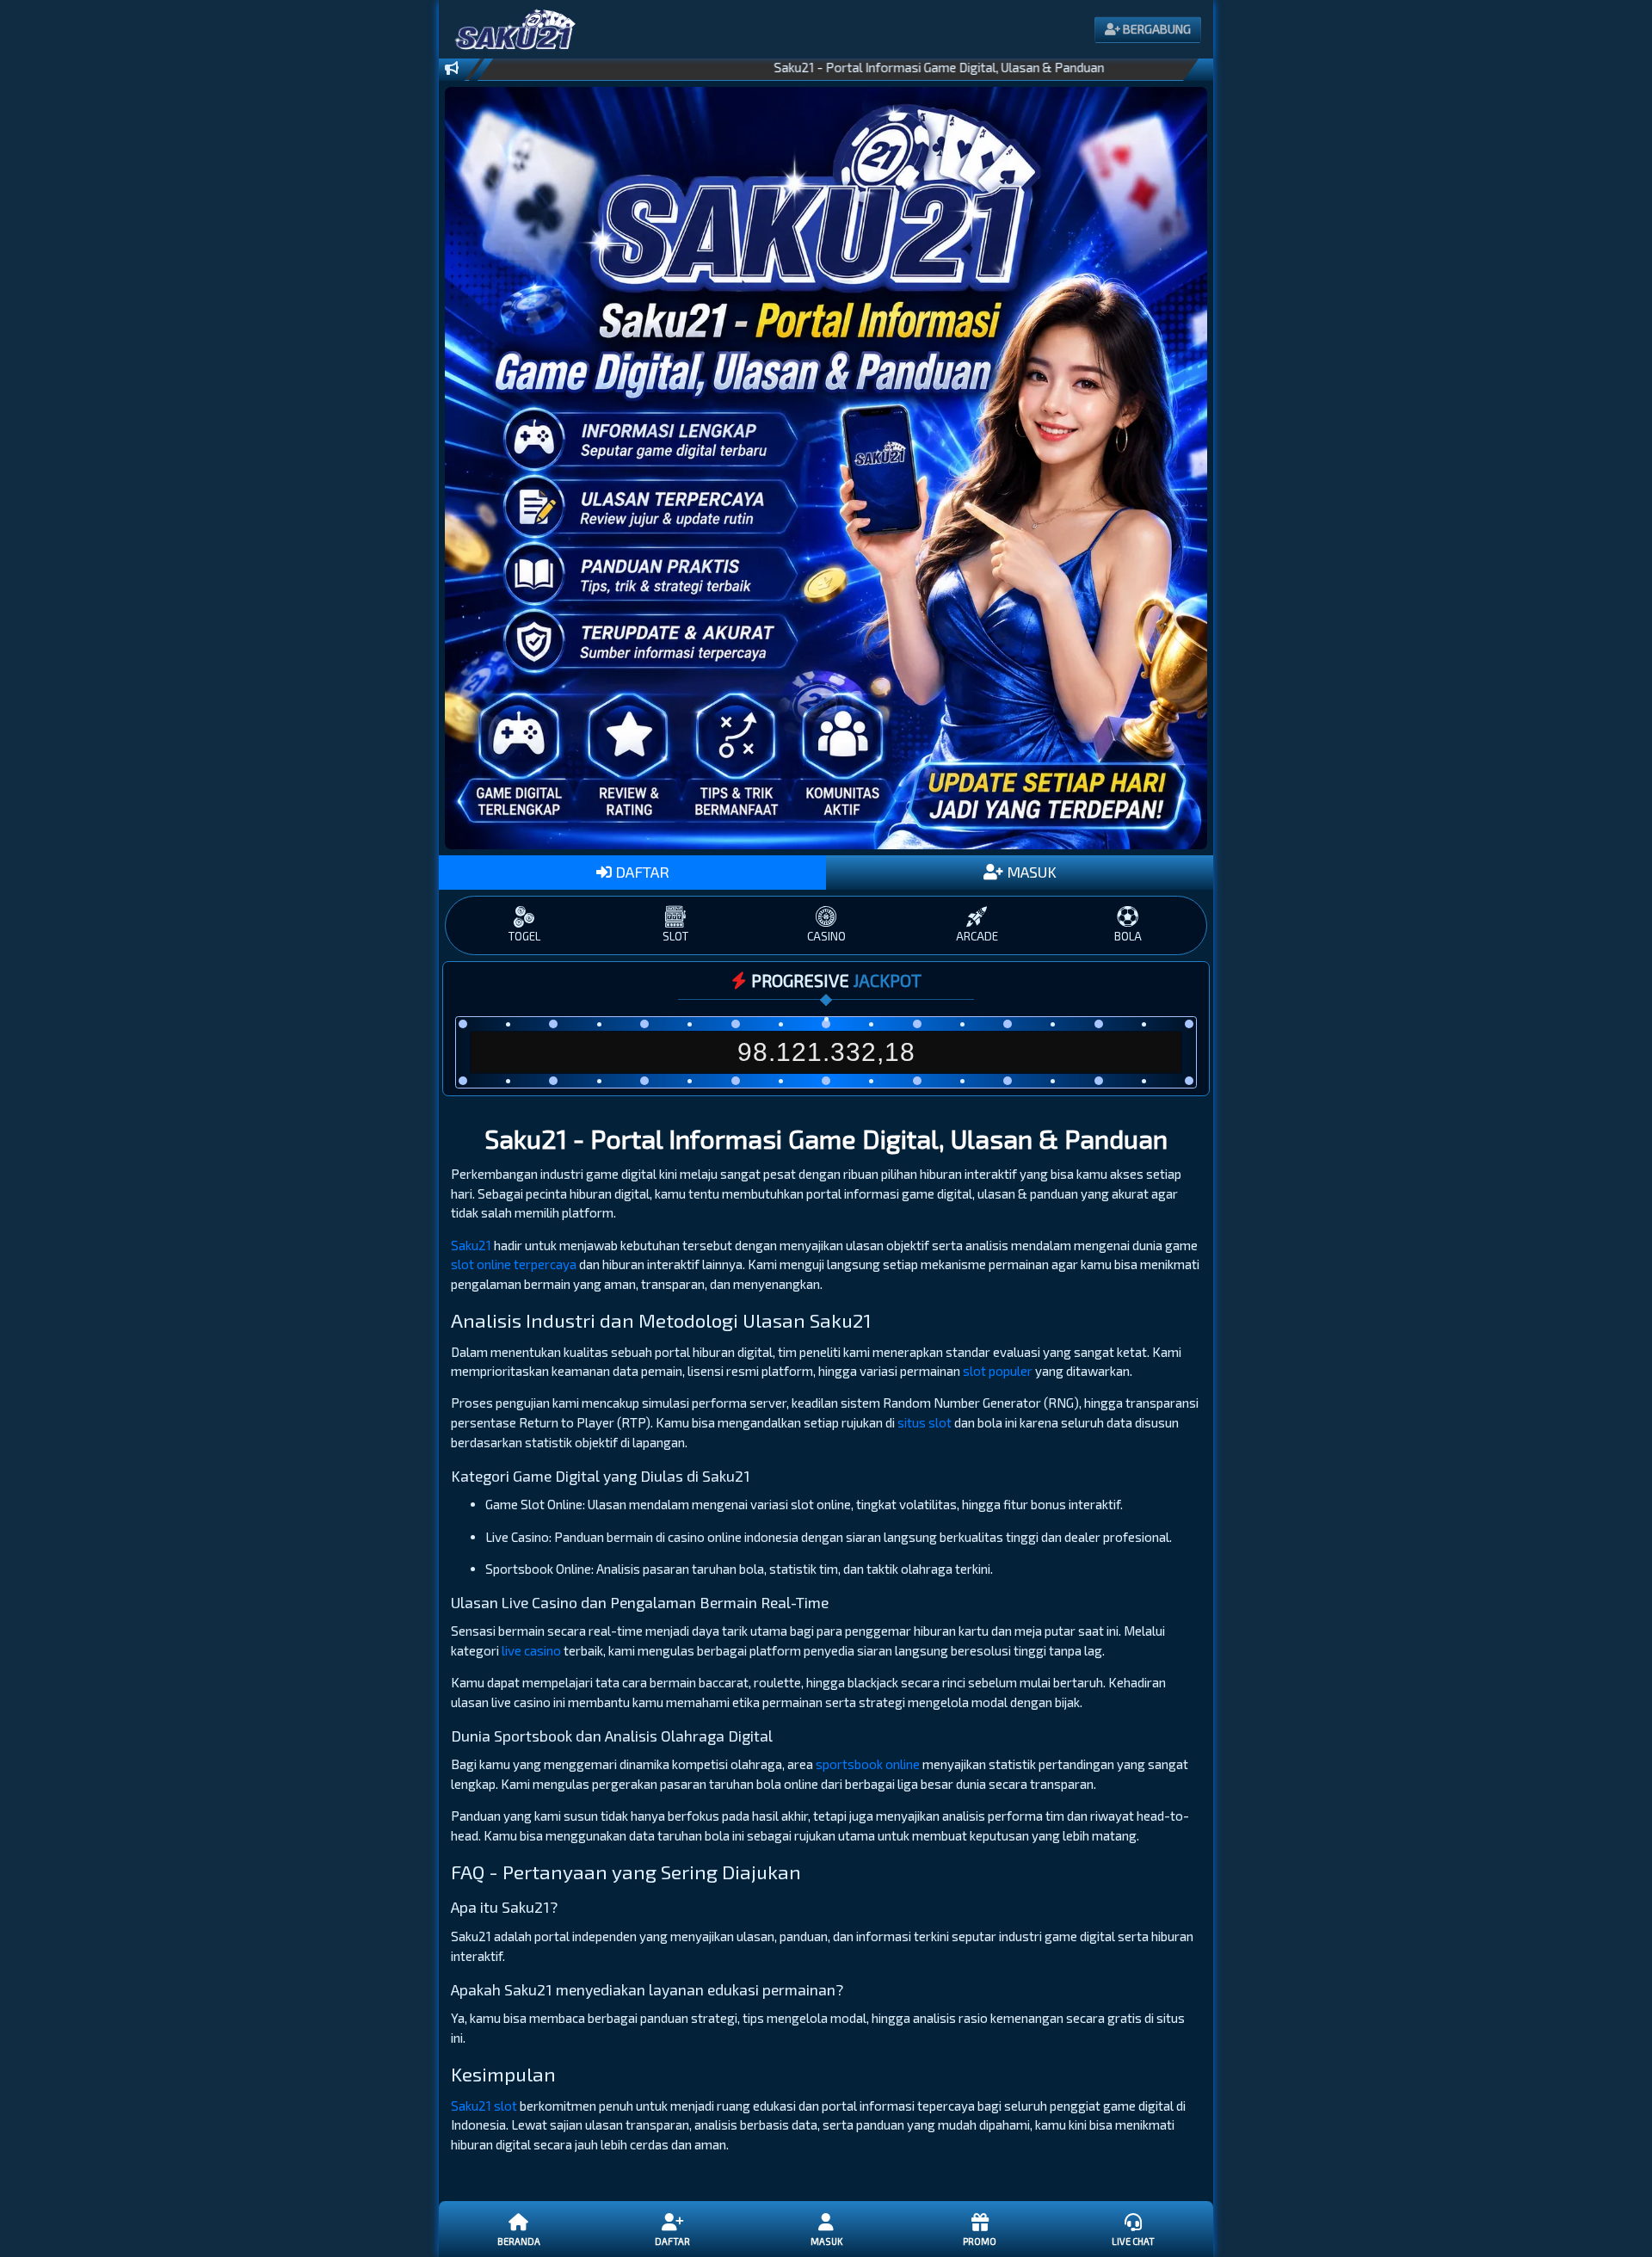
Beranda (519, 2241)
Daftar (672, 2241)
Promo (980, 2241)
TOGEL (524, 936)
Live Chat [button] (1133, 2241)
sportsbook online (868, 1764)
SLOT (675, 936)
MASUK (1030, 872)
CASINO (826, 936)
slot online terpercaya (514, 1264)
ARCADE (977, 936)
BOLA (1128, 936)
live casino (531, 1650)
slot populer (998, 1371)
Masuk (826, 2241)
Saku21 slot (484, 2106)
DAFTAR (641, 872)
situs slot (925, 1422)
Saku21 (471, 1245)
